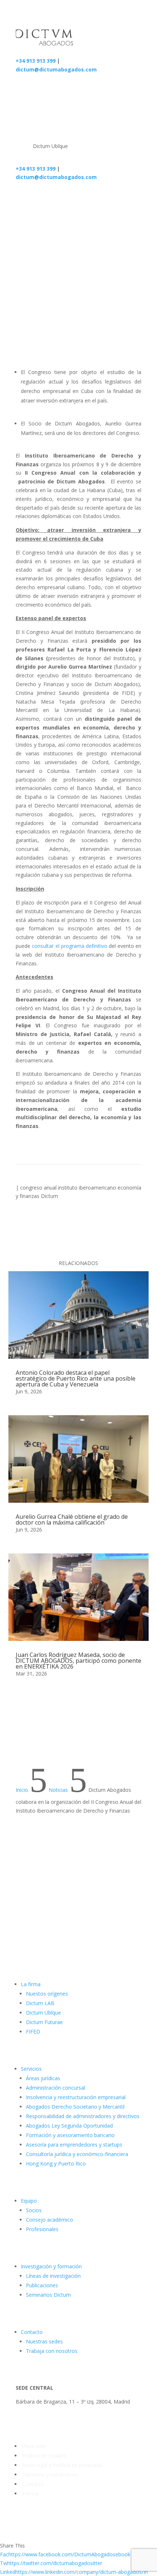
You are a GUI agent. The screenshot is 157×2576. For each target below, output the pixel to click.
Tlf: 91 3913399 (34, 2415)
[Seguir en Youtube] (135, 1912)
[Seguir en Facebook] (92, 1912)
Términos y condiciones (50, 2474)
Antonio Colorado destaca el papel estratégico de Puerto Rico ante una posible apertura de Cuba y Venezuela (76, 1378)
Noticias (56, 244)
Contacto (32, 2484)
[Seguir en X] (106, 1912)
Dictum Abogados (65, 305)
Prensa (30, 2493)
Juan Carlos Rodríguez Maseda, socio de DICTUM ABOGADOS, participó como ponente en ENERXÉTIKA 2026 (78, 1661)
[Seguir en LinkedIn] (121, 1912)
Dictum (49, 1196)
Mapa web (33, 2446)
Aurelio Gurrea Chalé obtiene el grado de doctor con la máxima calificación (72, 1519)
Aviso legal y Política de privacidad (62, 2465)
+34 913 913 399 (36, 61)
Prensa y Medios (91, 244)
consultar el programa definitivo (70, 946)
